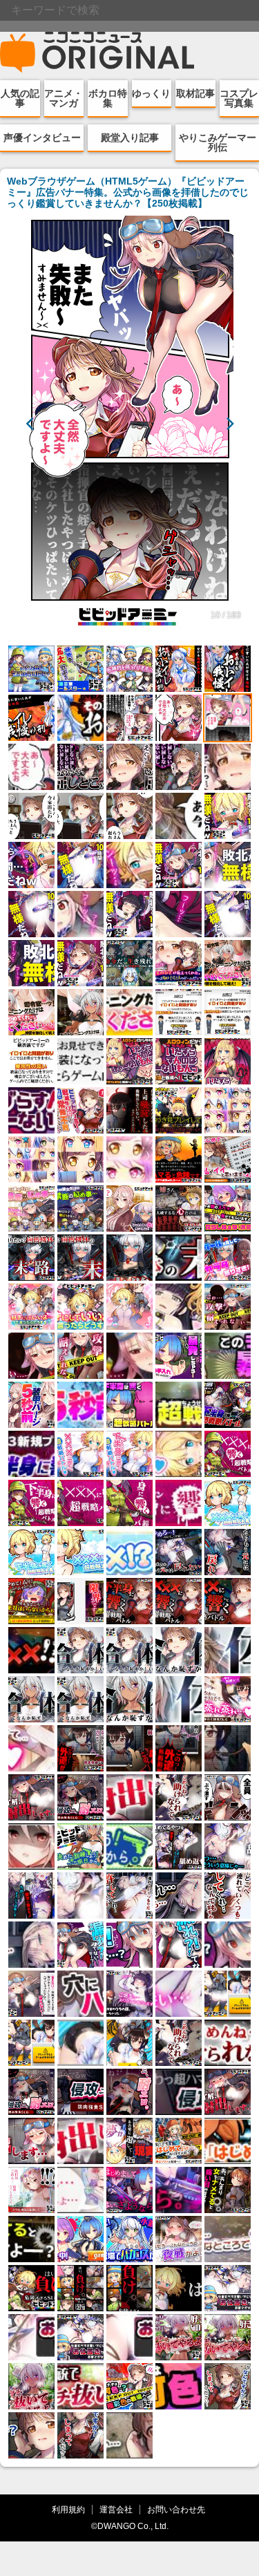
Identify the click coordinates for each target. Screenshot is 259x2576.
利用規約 (68, 2509)
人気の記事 (20, 98)
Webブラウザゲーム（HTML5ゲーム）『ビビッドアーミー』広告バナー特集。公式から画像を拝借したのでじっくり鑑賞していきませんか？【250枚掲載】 (128, 192)
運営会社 (116, 2509)
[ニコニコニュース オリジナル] (97, 53)
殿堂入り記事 (130, 138)
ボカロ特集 (108, 98)
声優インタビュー (42, 138)
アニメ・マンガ (64, 98)
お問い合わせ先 (176, 2509)
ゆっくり (151, 93)
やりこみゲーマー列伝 (218, 142)
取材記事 (195, 93)
